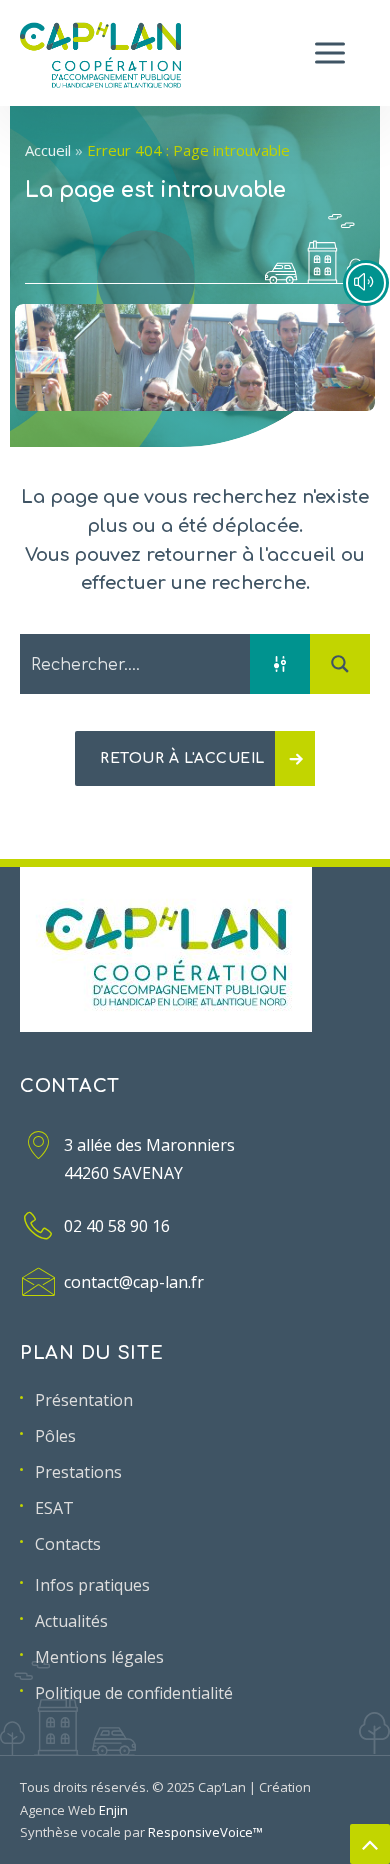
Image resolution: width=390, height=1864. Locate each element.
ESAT (54, 1508)
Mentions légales (99, 1657)
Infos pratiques (92, 1585)
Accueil (48, 150)
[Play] (366, 283)
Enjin (113, 1810)
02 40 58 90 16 (117, 1226)
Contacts (68, 1544)
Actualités (71, 1621)
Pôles (55, 1436)
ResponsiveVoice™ (205, 1832)
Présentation (84, 1400)
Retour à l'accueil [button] (182, 758)
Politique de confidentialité (134, 1693)
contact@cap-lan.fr (134, 1282)
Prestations (78, 1472)
